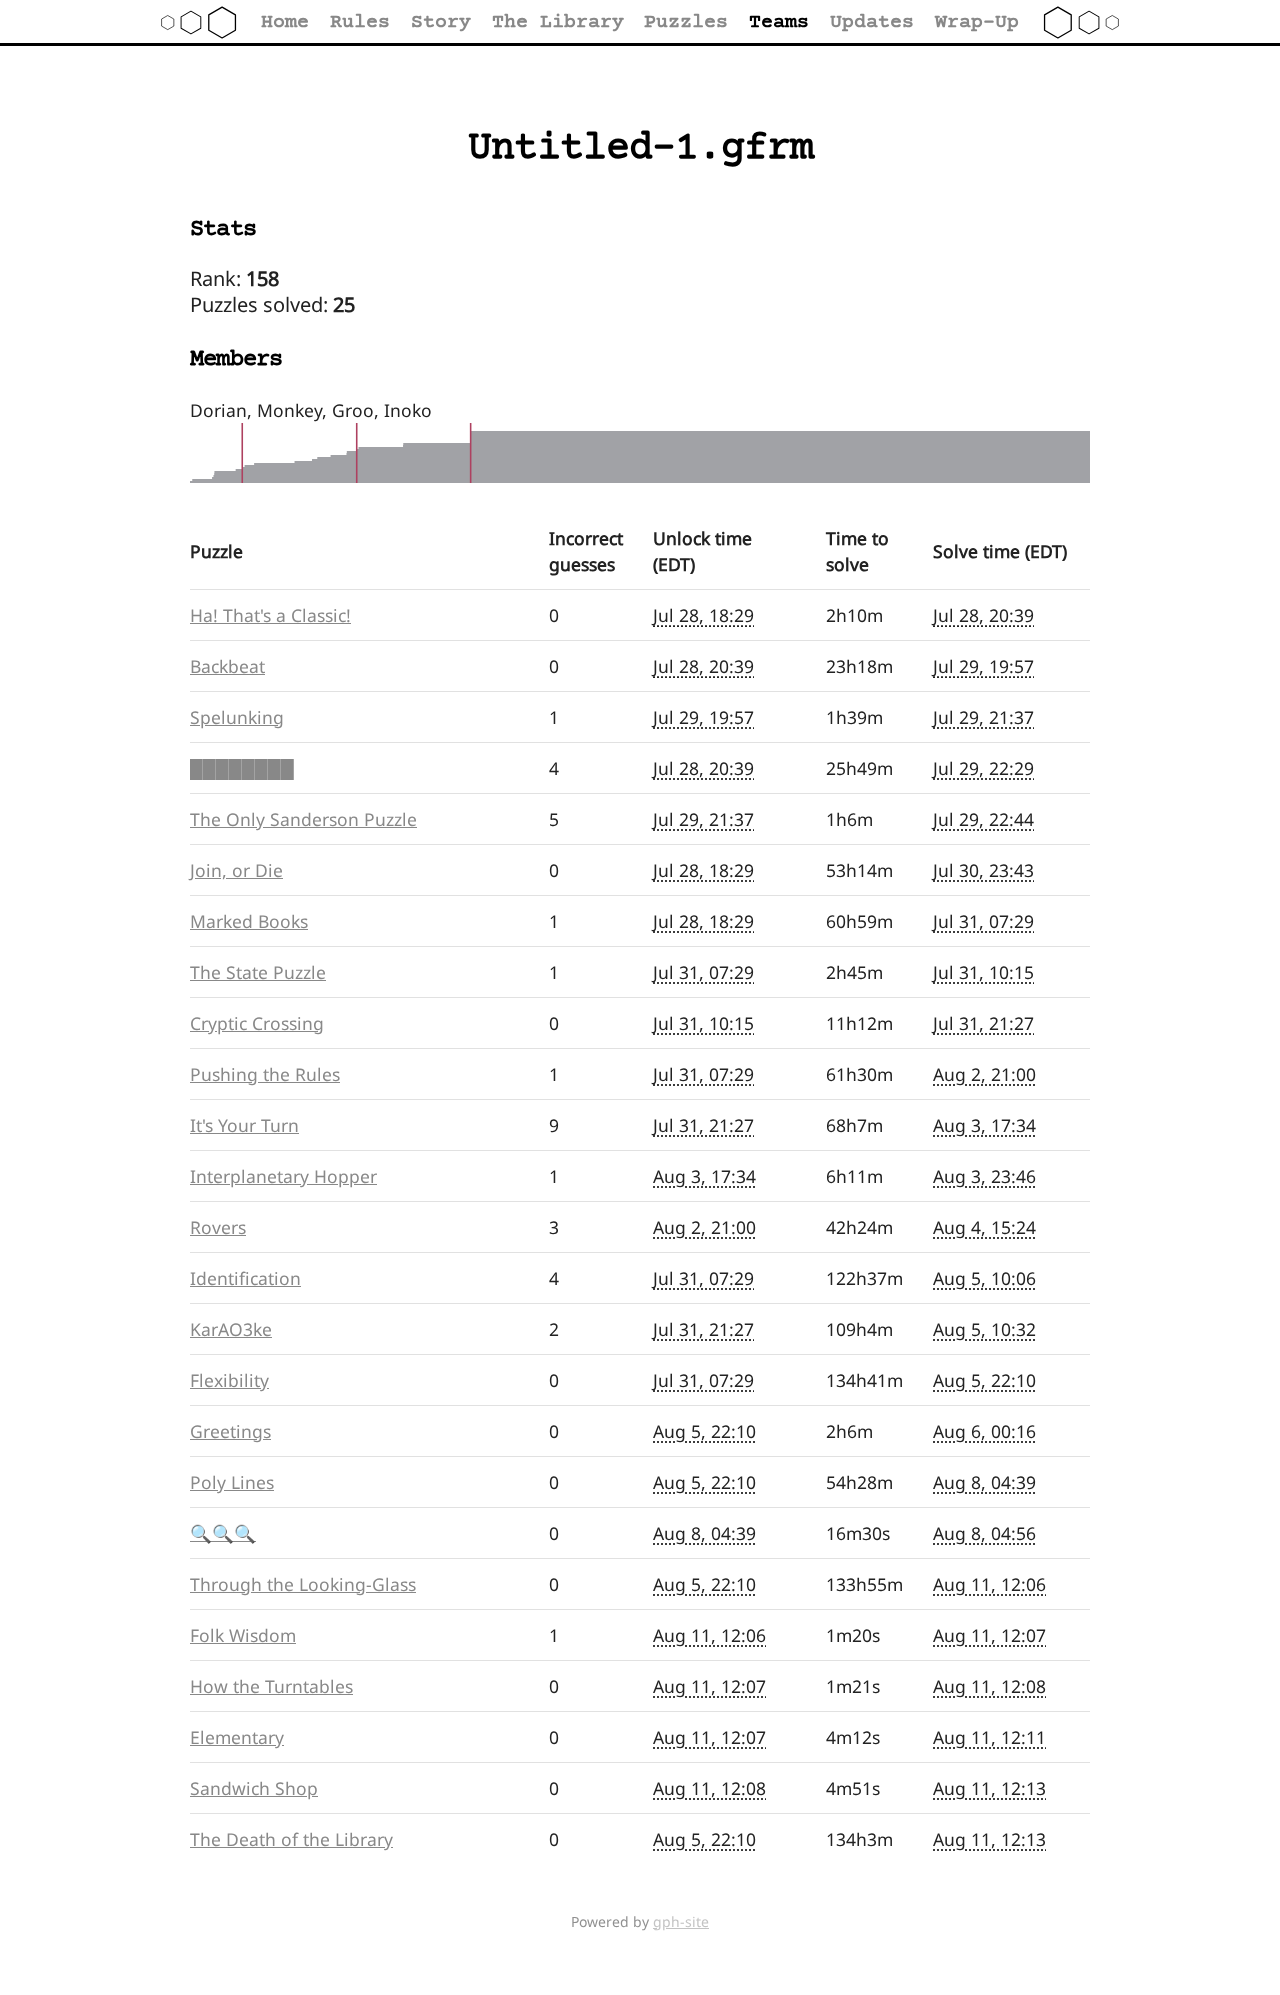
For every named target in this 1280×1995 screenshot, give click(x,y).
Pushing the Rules (265, 1074)
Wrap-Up (977, 22)
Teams (779, 22)
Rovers (218, 1227)
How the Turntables (271, 1686)
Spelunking (237, 717)
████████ (242, 768)
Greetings (230, 1431)
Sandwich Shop (254, 1788)
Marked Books (249, 921)
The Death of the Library (291, 1839)
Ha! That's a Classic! (270, 615)
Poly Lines (232, 1482)
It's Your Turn (244, 1125)
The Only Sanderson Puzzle (303, 819)
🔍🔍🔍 (223, 1533)
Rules (360, 22)
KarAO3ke (231, 1329)
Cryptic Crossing (257, 1023)
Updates (872, 22)
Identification (245, 1278)
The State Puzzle (258, 972)
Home (285, 22)
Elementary (237, 1737)
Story (441, 22)
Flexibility (229, 1380)
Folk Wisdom (243, 1635)
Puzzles (686, 22)
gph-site (681, 1921)
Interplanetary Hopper (283, 1176)
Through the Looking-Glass (303, 1584)
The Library (558, 22)
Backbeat (227, 666)
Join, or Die (236, 870)
